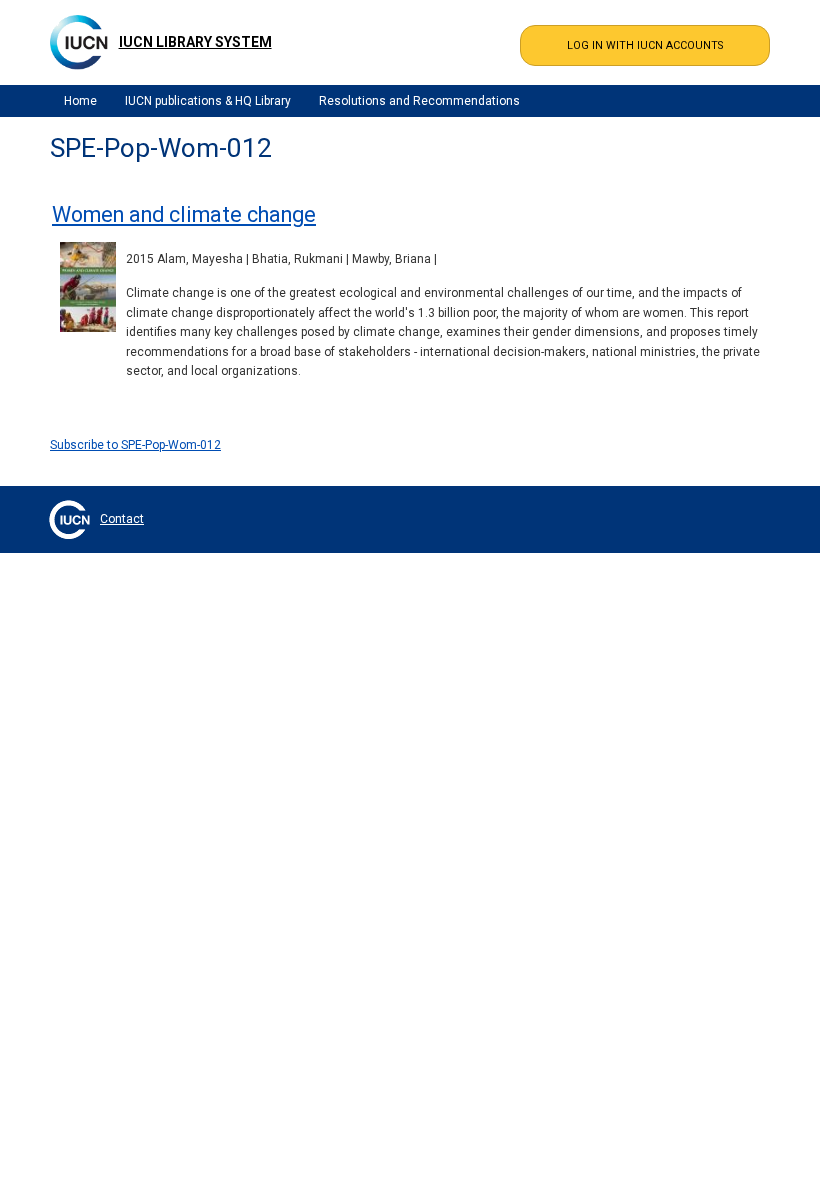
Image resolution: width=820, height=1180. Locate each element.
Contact (122, 519)
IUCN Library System (195, 42)
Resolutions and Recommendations (419, 101)
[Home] (79, 42)
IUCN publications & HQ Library (208, 101)
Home (80, 101)
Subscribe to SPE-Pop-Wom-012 (135, 445)
